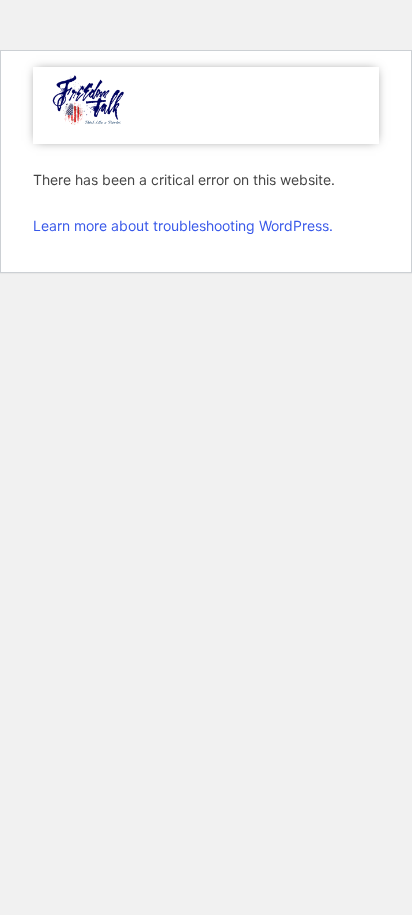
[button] (348, 106)
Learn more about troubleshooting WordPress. (183, 225)
